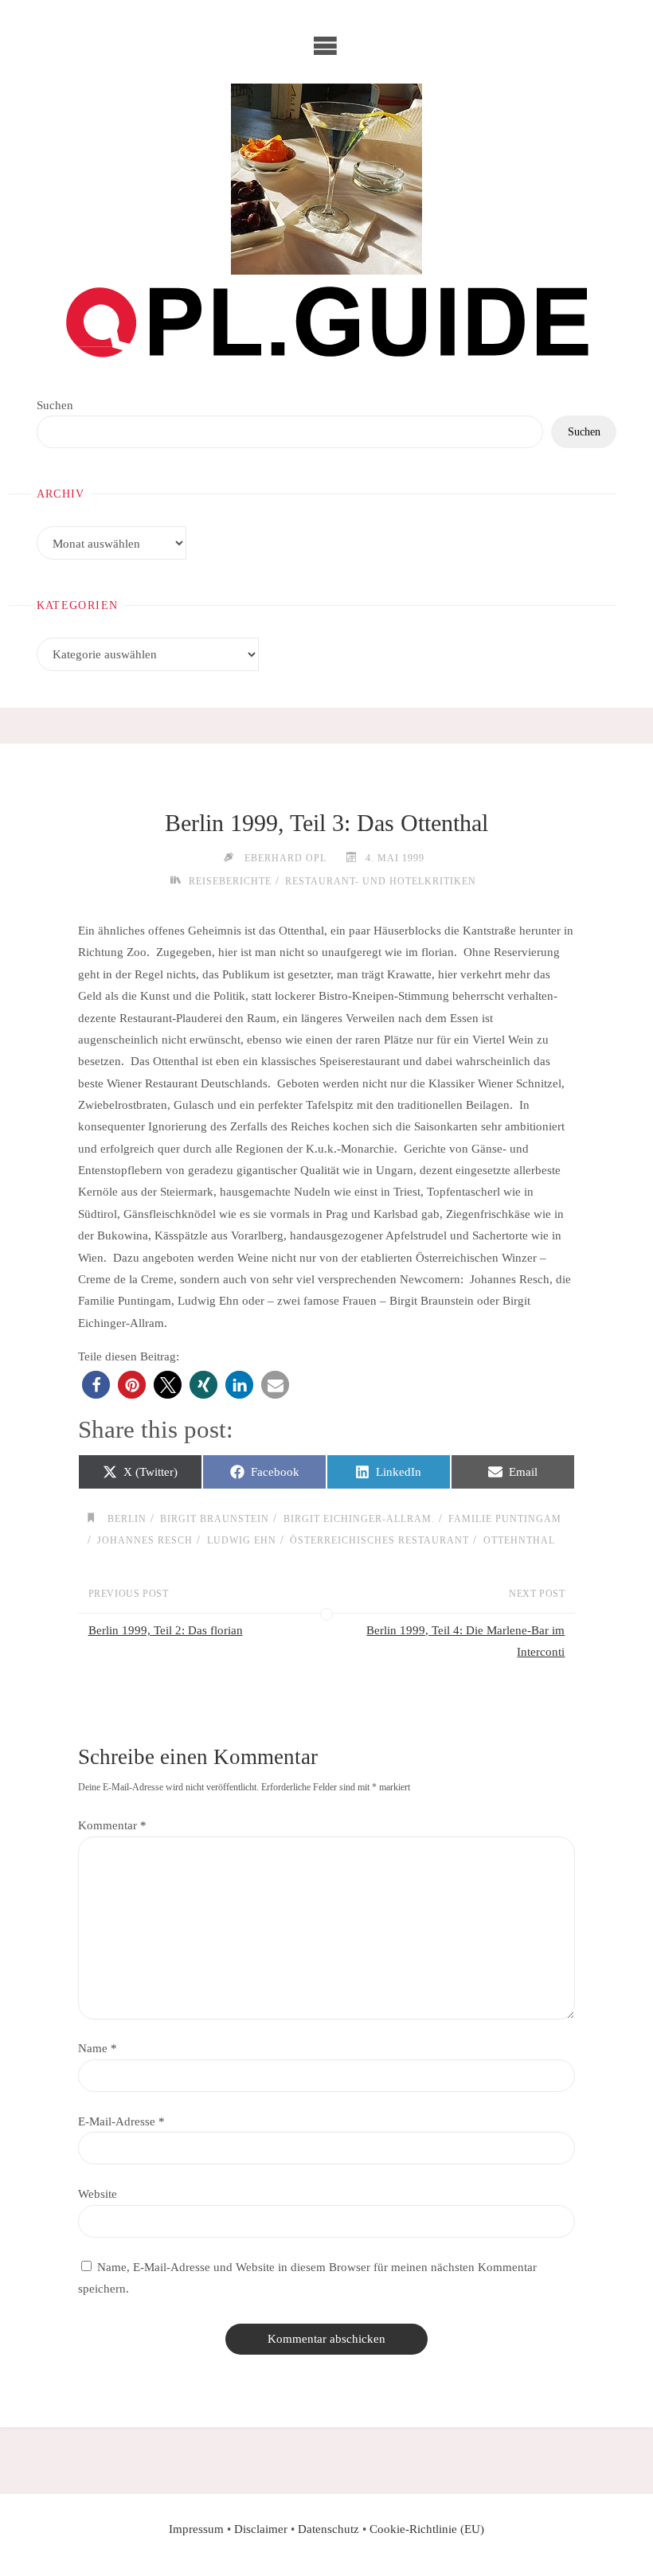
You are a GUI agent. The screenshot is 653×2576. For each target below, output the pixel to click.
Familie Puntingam (505, 1519)
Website (98, 2194)
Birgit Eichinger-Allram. (359, 1519)
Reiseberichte (230, 881)
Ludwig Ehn (241, 1540)
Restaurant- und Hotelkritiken (381, 881)
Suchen (55, 405)
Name (98, 2048)
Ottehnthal (519, 1540)
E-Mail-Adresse (121, 2121)
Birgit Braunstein (215, 1519)
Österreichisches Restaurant (379, 1540)
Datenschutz (328, 2529)
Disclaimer (261, 2529)
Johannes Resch (145, 1540)
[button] (96, 1385)
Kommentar (112, 1825)
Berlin (127, 1519)
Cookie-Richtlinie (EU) (427, 2529)
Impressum (196, 2529)
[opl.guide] (326, 179)
